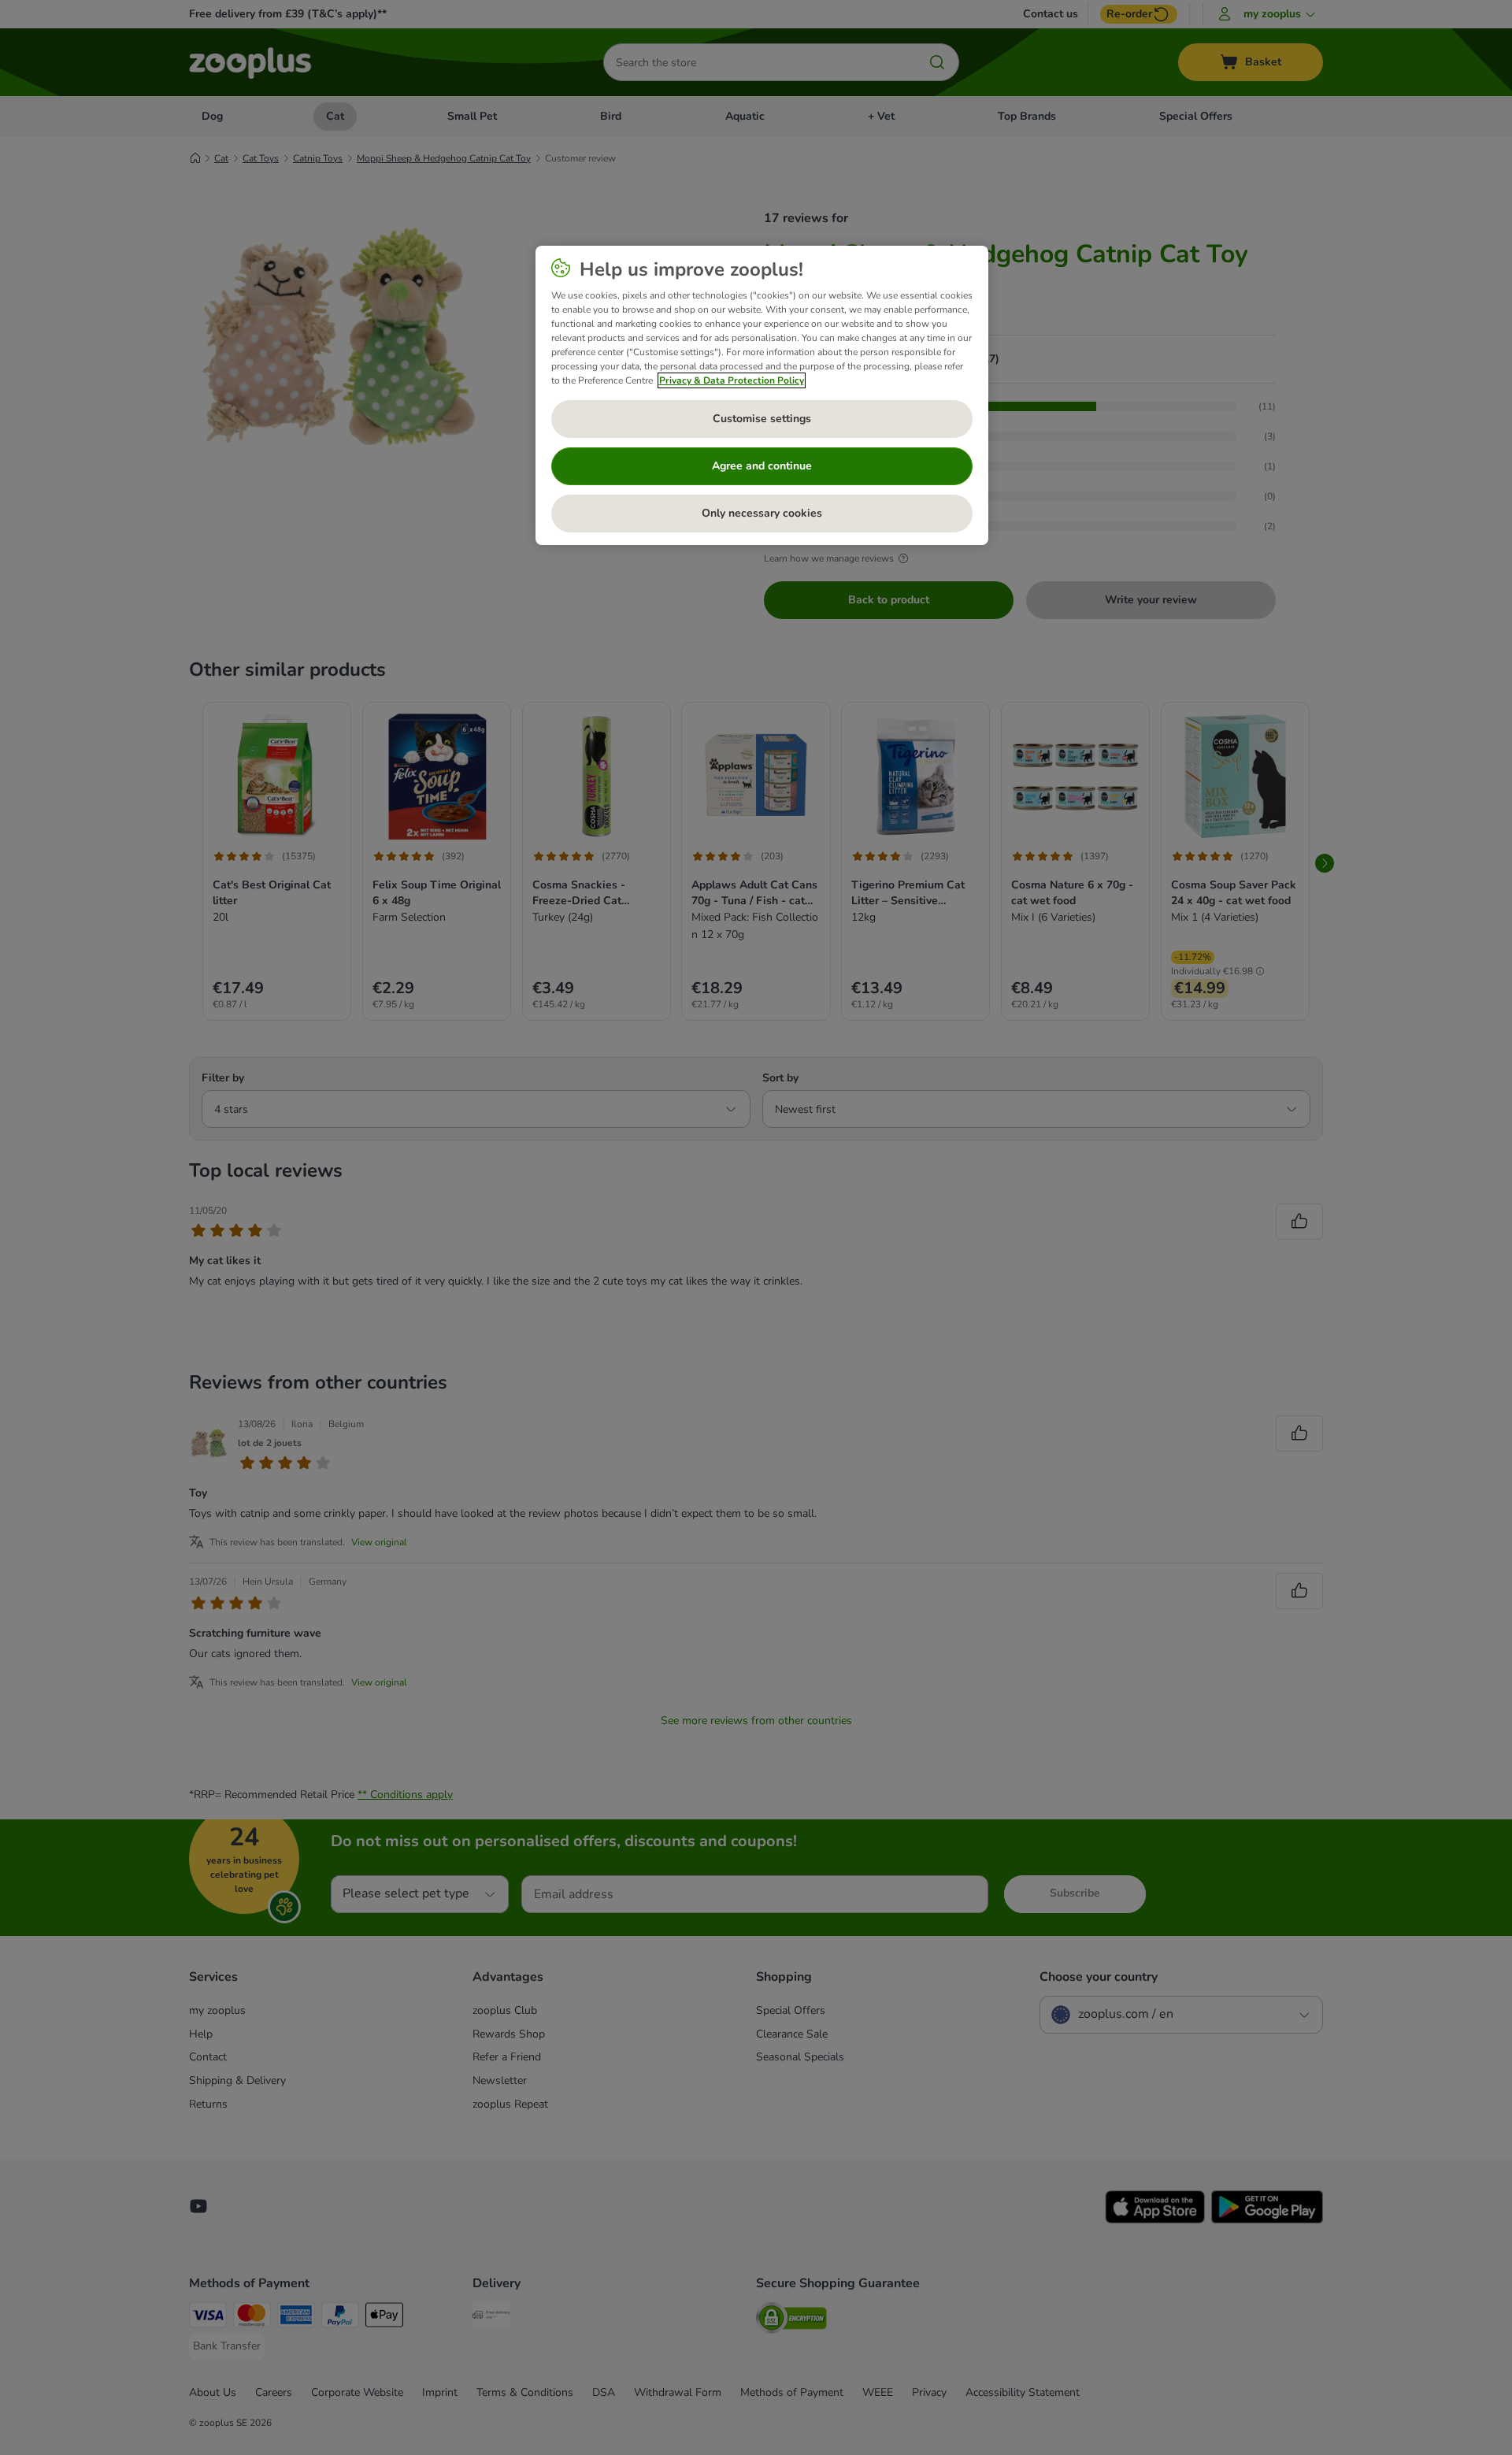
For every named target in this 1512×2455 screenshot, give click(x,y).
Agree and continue (762, 466)
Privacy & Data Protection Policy (732, 380)
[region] (762, 395)
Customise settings (762, 419)
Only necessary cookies (762, 513)
